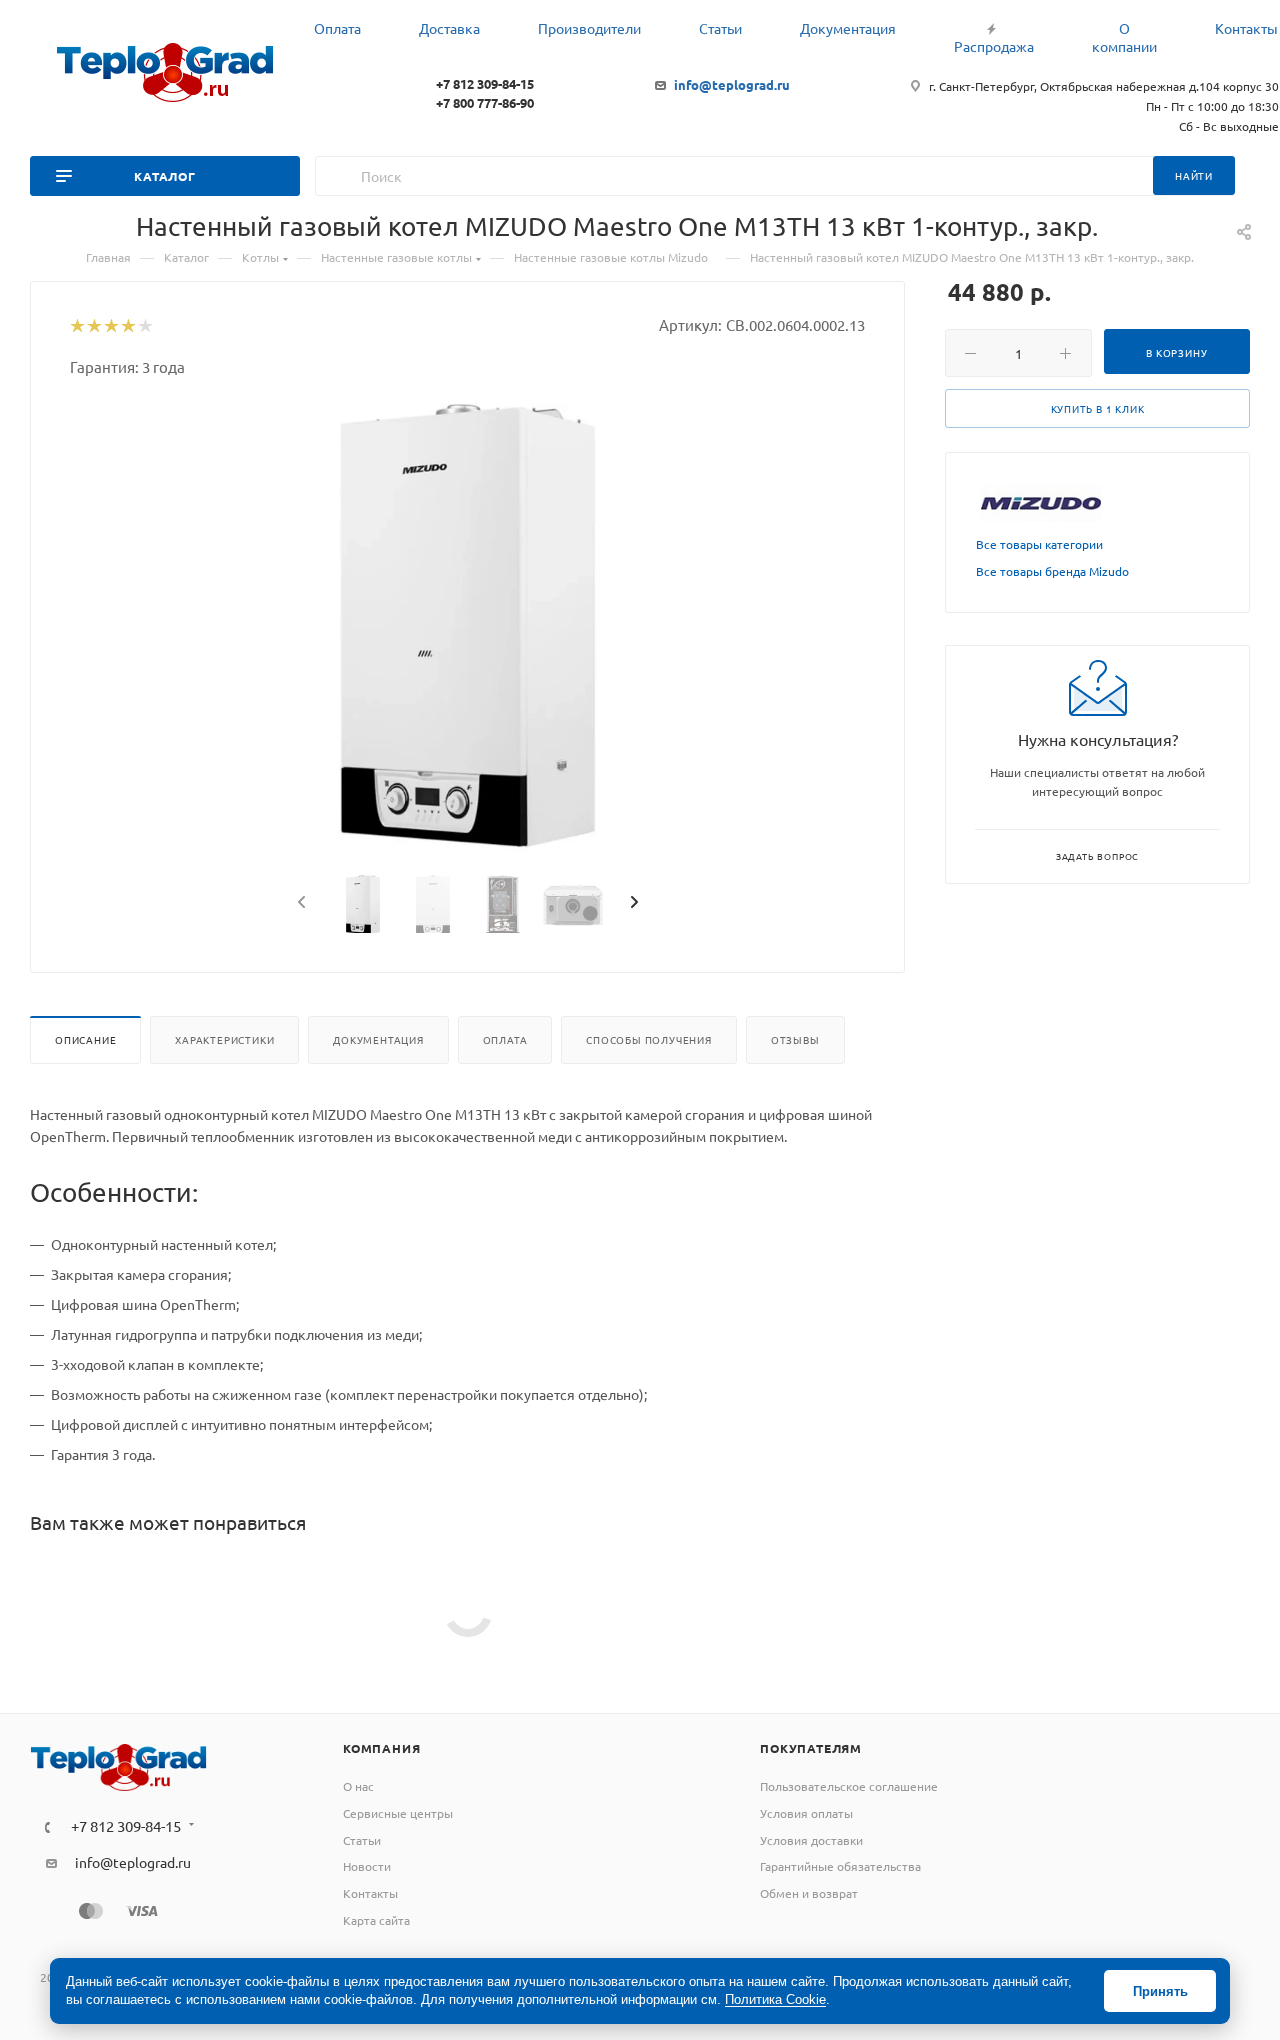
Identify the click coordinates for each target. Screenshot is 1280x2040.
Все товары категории (1039, 544)
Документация (378, 1039)
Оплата (505, 1039)
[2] (93, 327)
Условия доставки (811, 1840)
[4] (127, 327)
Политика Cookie (775, 1999)
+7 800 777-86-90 (485, 102)
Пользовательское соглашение (849, 1786)
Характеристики (224, 1039)
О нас (358, 1786)
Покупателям (811, 1748)
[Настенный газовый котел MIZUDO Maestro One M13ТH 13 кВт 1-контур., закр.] (468, 628)
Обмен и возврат (809, 1893)
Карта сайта (376, 1920)
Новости (367, 1866)
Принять (1160, 1991)
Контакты (370, 1893)
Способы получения (649, 1039)
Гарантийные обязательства (840, 1866)
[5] (144, 327)
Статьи (362, 1840)
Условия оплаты (806, 1813)
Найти (1194, 175)
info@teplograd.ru (732, 84)
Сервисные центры (398, 1813)
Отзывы (795, 1039)
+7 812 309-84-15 (485, 83)
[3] (110, 327)
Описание (85, 1039)
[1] (76, 327)
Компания (381, 1748)
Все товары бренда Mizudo (1052, 571)
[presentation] (300, 903)
